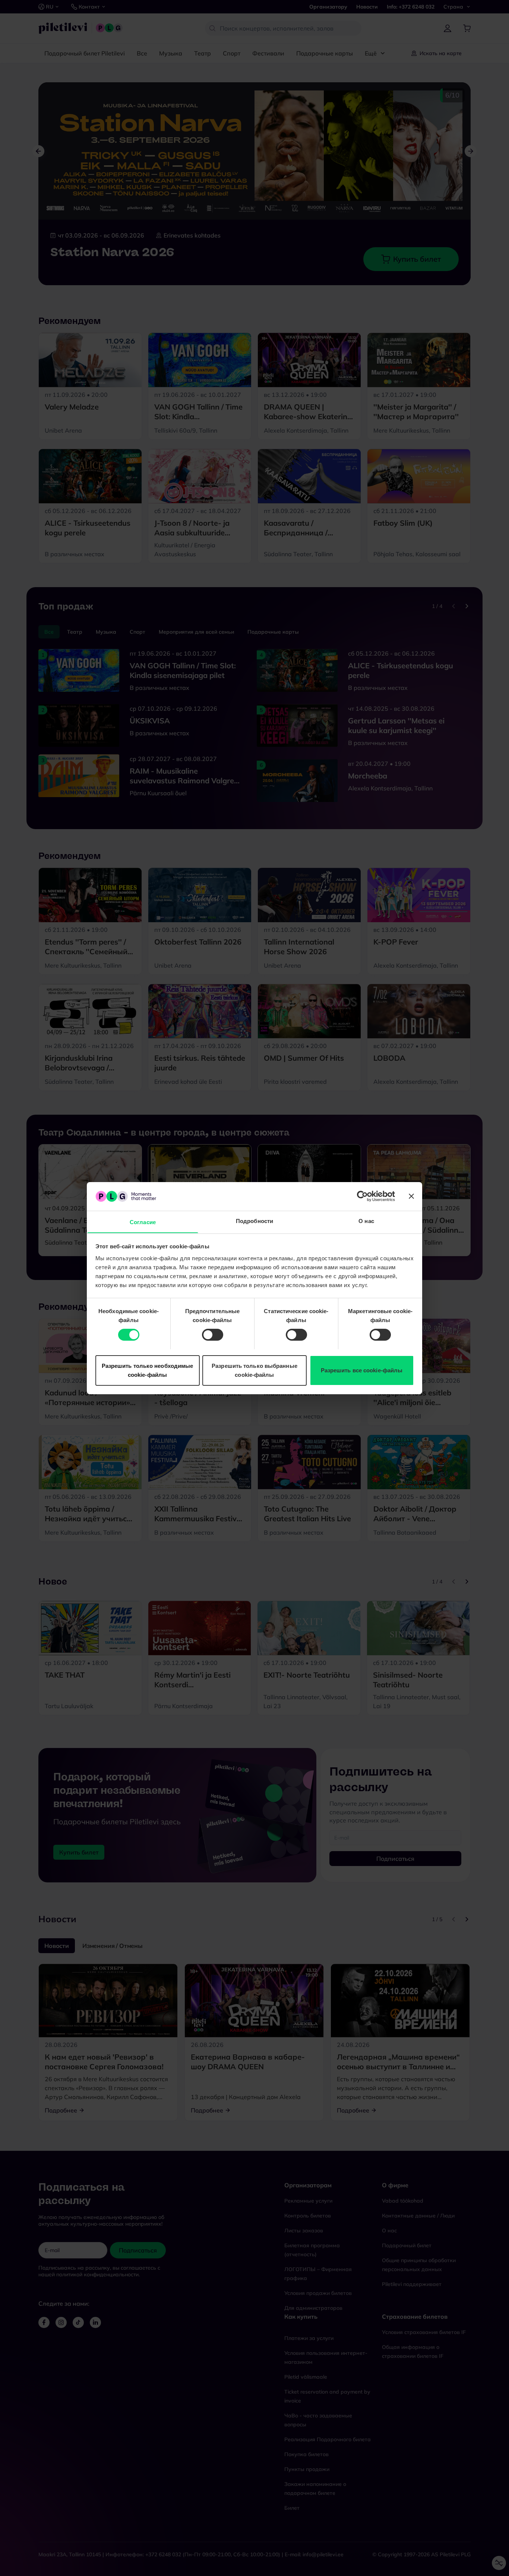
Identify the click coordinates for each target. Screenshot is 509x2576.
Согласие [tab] (143, 1222)
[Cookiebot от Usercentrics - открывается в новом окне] (362, 1196)
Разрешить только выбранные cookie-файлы (255, 1370)
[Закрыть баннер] (411, 1196)
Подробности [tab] (255, 1221)
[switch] (213, 1335)
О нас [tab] (366, 1221)
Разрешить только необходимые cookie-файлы (148, 1370)
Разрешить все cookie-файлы (362, 1370)
